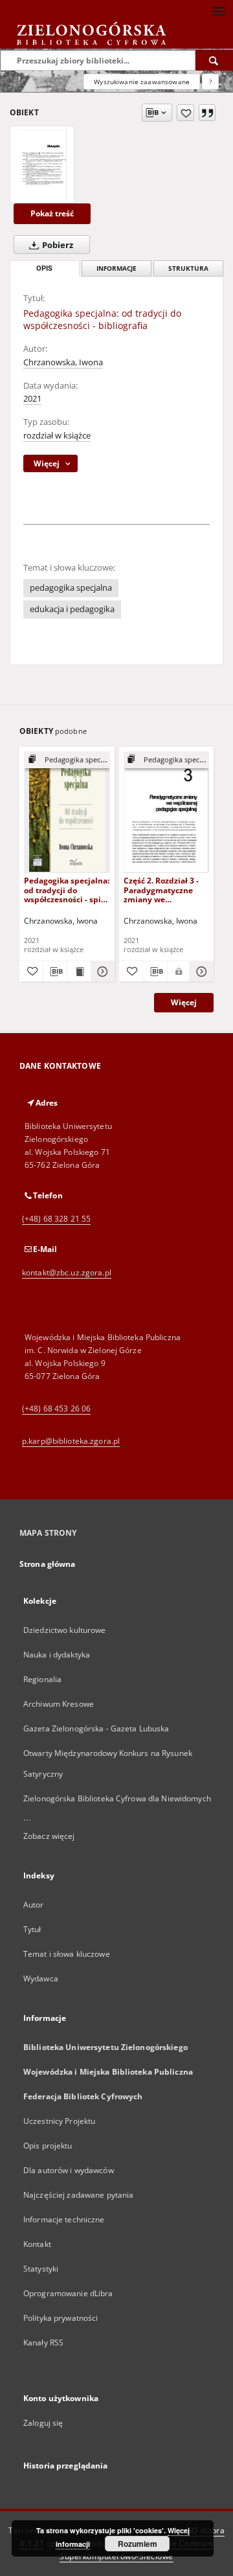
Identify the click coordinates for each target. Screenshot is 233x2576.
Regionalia (42, 1679)
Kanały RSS (43, 2342)
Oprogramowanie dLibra (68, 2293)
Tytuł (32, 1929)
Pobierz (57, 245)
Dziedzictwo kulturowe (65, 1630)
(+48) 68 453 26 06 (56, 1408)
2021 (32, 399)
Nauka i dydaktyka (57, 1655)
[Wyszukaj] (214, 60)
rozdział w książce (57, 436)
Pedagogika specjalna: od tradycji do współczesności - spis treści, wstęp (67, 890)
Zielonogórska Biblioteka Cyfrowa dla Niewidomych (117, 1798)
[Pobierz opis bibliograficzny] (55, 972)
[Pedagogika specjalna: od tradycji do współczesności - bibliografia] (42, 165)
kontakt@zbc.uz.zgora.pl (67, 1272)
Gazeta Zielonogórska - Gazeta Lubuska (96, 1728)
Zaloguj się (43, 2423)
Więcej (184, 1002)
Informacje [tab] (116, 268)
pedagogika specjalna (71, 588)
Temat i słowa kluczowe (67, 1954)
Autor (34, 1905)
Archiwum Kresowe (59, 1704)
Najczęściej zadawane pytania (78, 2195)
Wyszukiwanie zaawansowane (142, 82)
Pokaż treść (52, 213)
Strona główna (48, 1564)
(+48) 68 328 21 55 (56, 1219)
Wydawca (41, 1978)
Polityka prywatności (61, 2318)
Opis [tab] (44, 268)
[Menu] (218, 10)
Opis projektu (48, 2146)
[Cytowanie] (207, 113)
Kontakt (37, 2244)
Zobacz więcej (49, 1836)
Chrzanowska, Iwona (63, 362)
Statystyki (41, 2269)
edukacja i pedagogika (72, 609)
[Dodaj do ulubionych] (185, 113)
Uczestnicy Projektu (59, 2121)
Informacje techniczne (64, 2219)
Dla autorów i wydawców (69, 2170)
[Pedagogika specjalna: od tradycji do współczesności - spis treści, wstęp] (67, 812)
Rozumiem (138, 2544)
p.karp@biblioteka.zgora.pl (71, 1441)
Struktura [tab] (188, 268)
